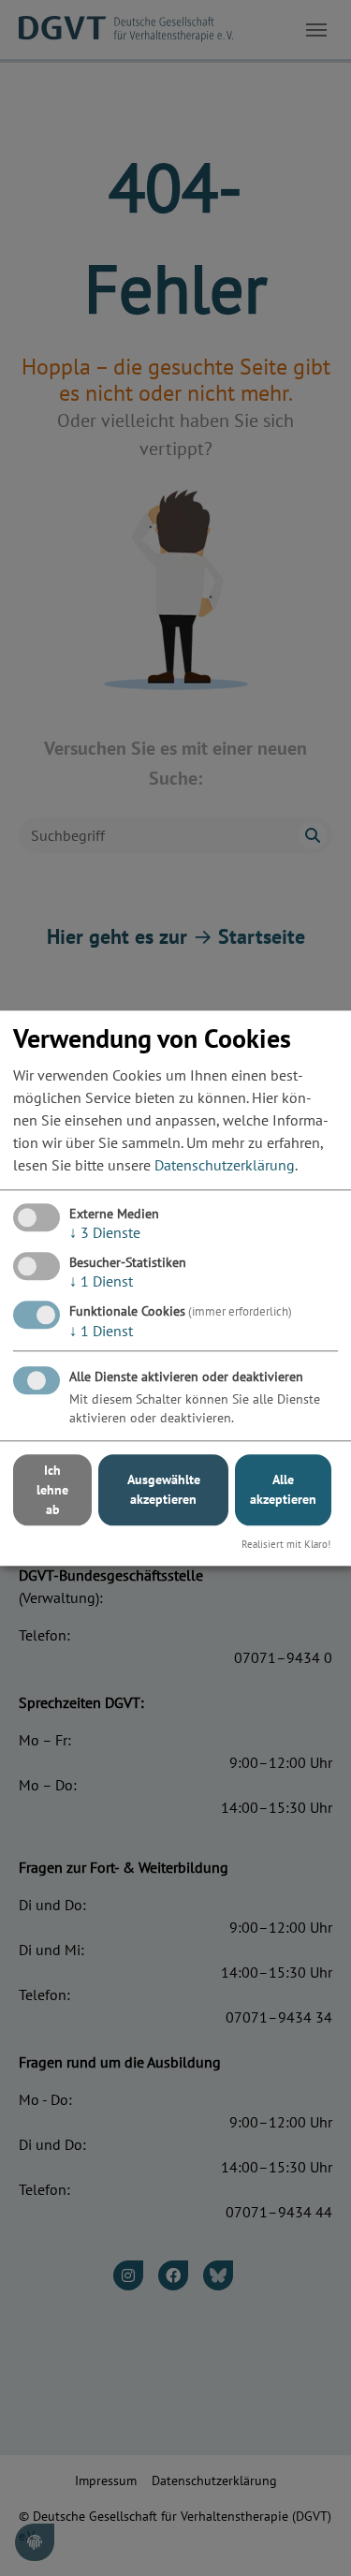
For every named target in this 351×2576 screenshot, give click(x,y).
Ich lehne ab (52, 1490)
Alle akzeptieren (283, 1490)
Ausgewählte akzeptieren (164, 1490)
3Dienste (105, 1232)
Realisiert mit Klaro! (286, 1544)
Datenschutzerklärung (225, 1165)
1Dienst (101, 1281)
